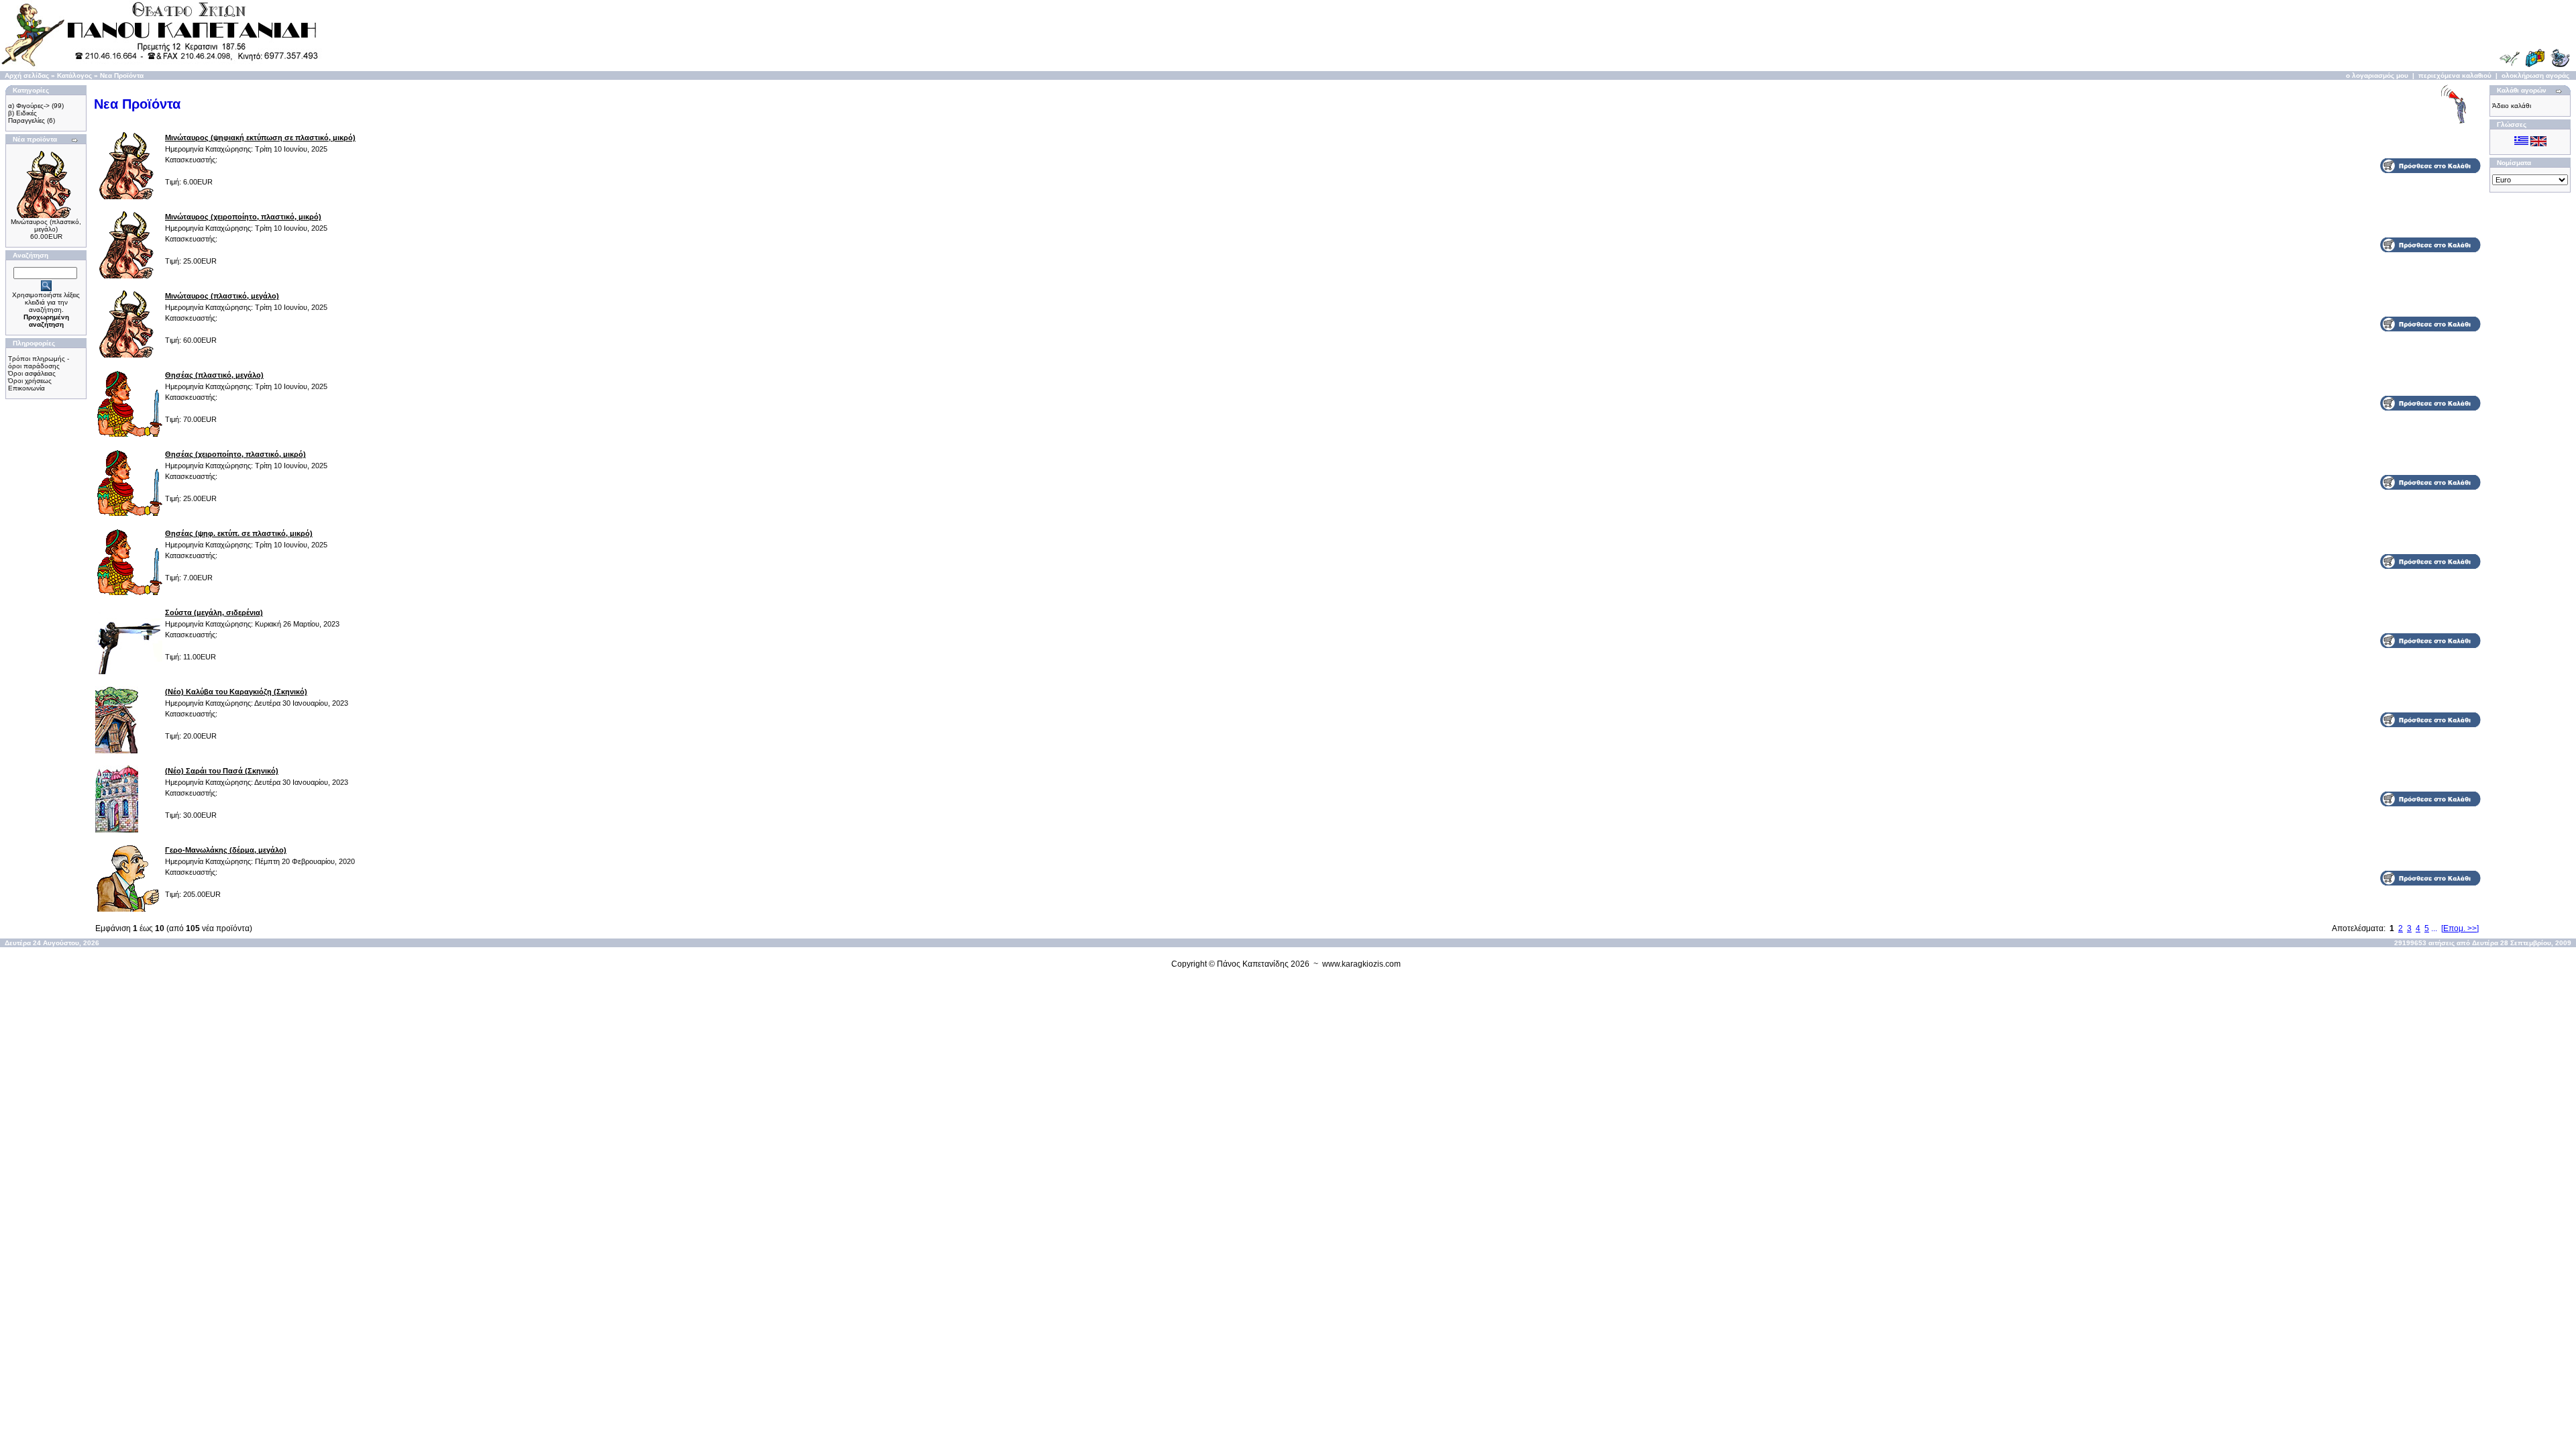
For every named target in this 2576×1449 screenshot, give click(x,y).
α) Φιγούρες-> (29, 106)
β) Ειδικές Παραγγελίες (26, 117)
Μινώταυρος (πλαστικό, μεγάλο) (46, 225)
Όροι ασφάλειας (32, 373)
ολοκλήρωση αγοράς (2535, 75)
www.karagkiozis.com (1361, 964)
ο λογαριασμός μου (2377, 75)
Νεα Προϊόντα (122, 75)
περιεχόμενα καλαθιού (2455, 75)
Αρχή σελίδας (27, 75)
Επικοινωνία (26, 388)
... (2434, 928)
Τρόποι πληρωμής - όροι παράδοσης (39, 362)
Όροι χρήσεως (30, 381)
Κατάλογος (74, 75)
